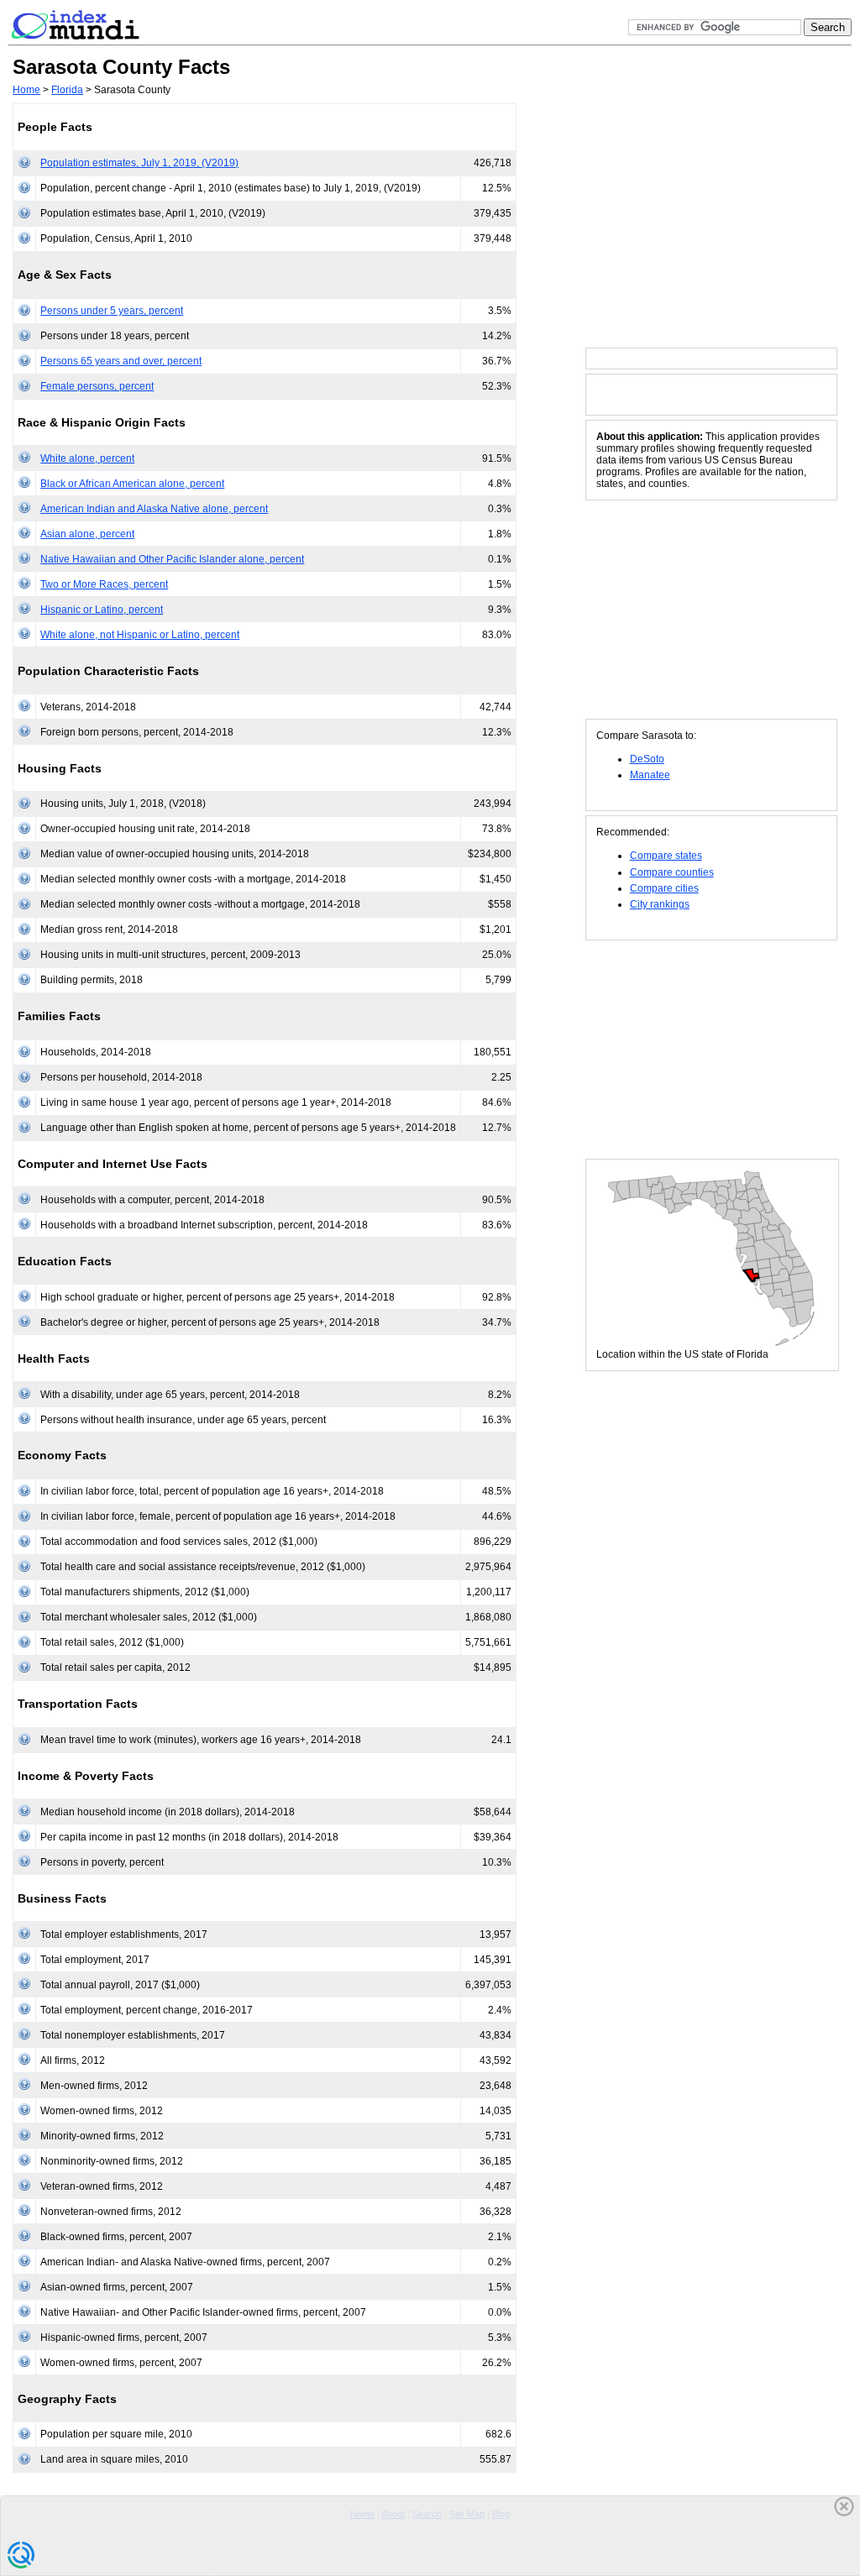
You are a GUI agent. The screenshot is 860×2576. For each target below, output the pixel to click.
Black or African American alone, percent (132, 484)
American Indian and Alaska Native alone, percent (154, 509)
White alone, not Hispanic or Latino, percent (140, 635)
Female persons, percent (97, 386)
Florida (67, 90)
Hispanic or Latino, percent (102, 610)
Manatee (650, 775)
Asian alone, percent (87, 534)
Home (26, 90)
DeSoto (647, 759)
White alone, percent (87, 458)
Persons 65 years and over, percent (121, 361)
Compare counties (672, 872)
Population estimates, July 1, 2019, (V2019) (139, 163)
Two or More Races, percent (104, 584)
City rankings (660, 904)
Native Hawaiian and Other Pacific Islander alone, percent (172, 559)
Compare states (666, 856)
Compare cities (664, 888)
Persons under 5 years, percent (112, 311)
